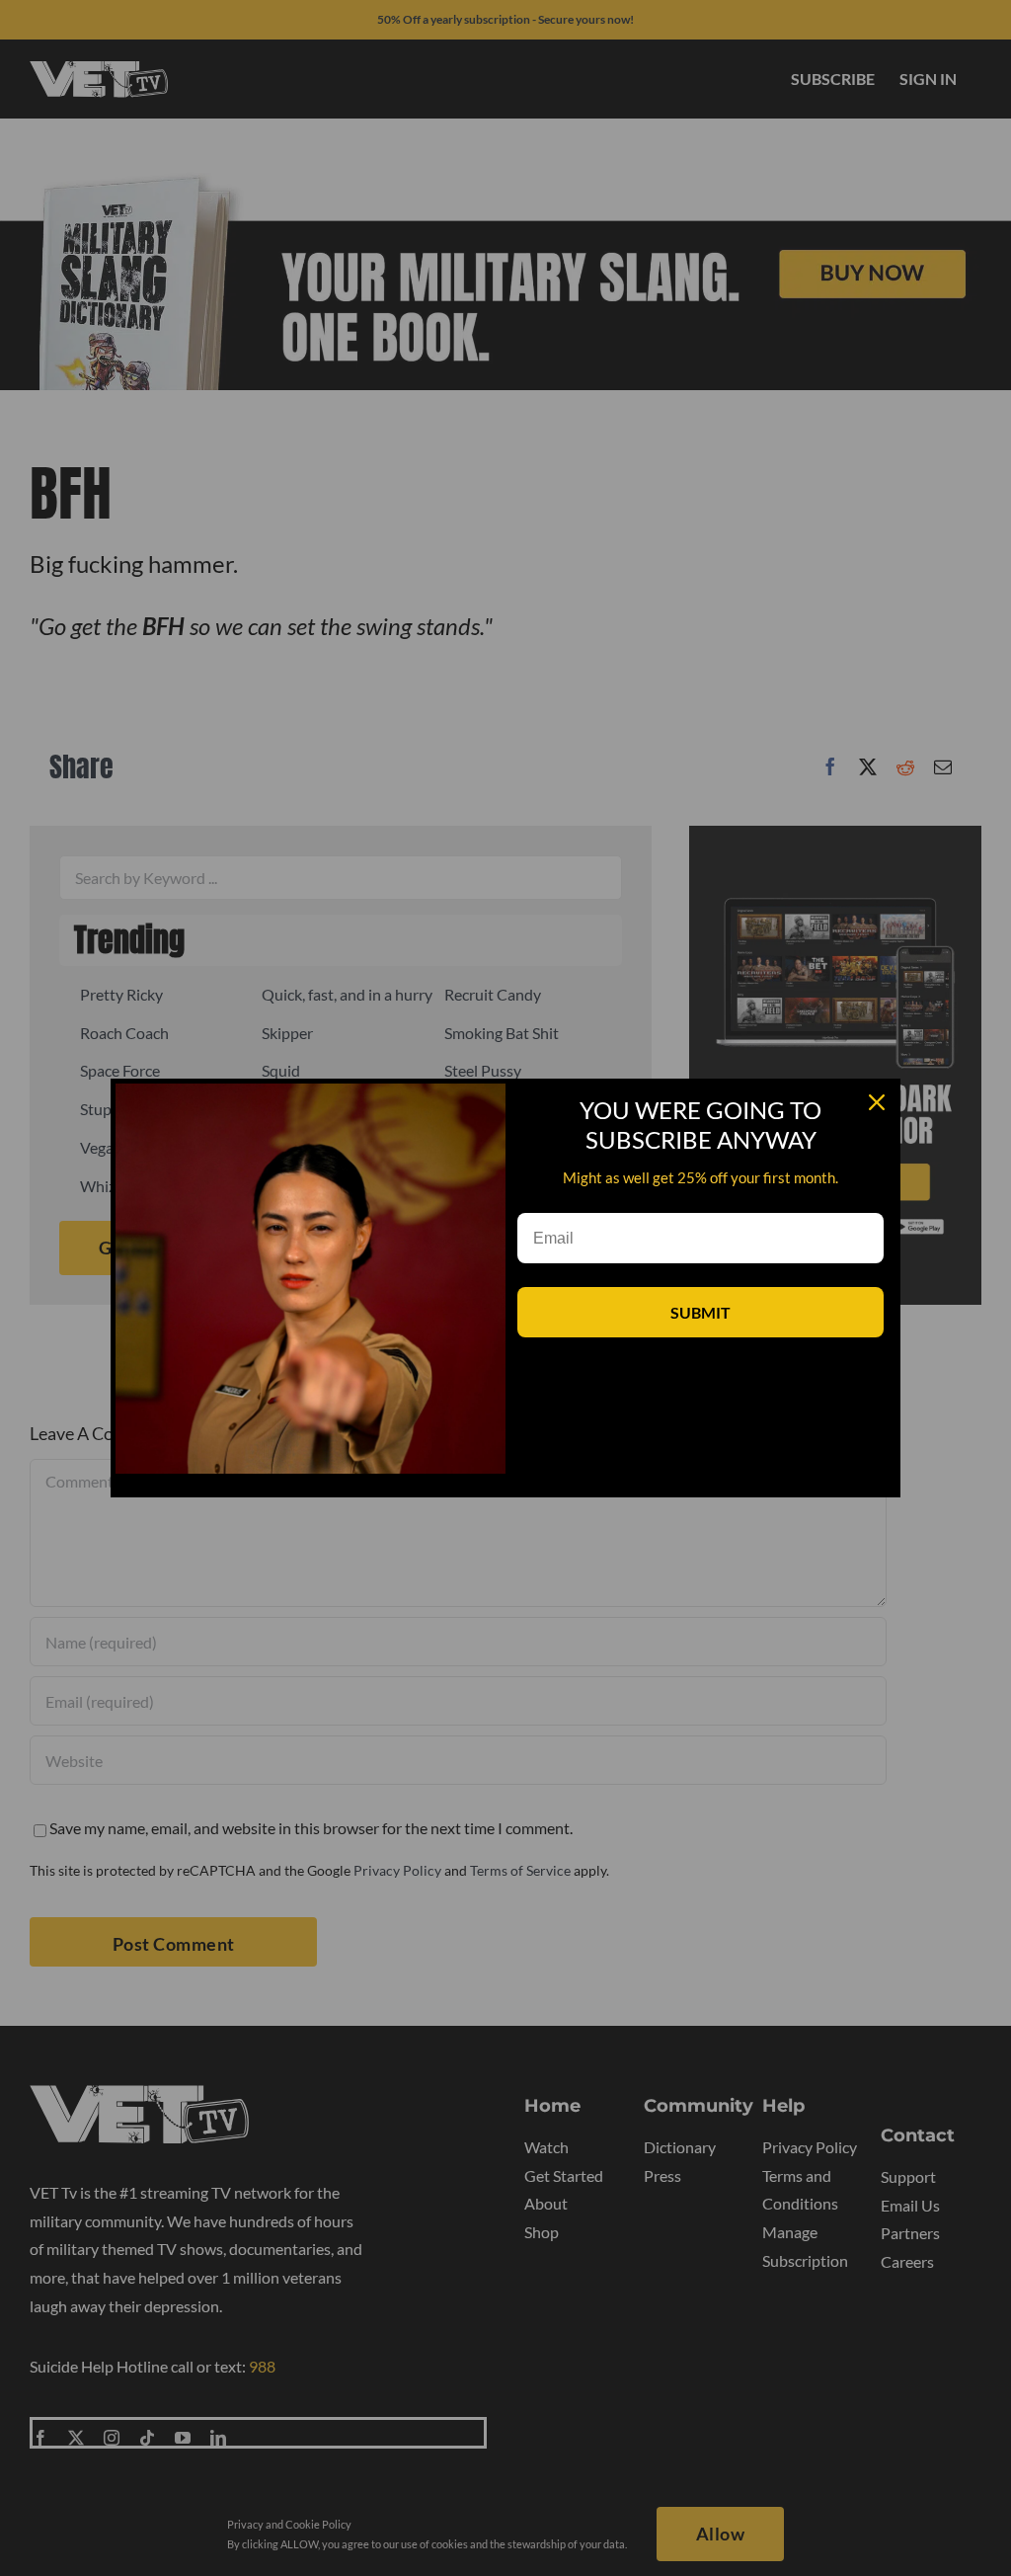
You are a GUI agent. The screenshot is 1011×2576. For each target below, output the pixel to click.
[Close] (877, 1102)
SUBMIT (700, 1312)
